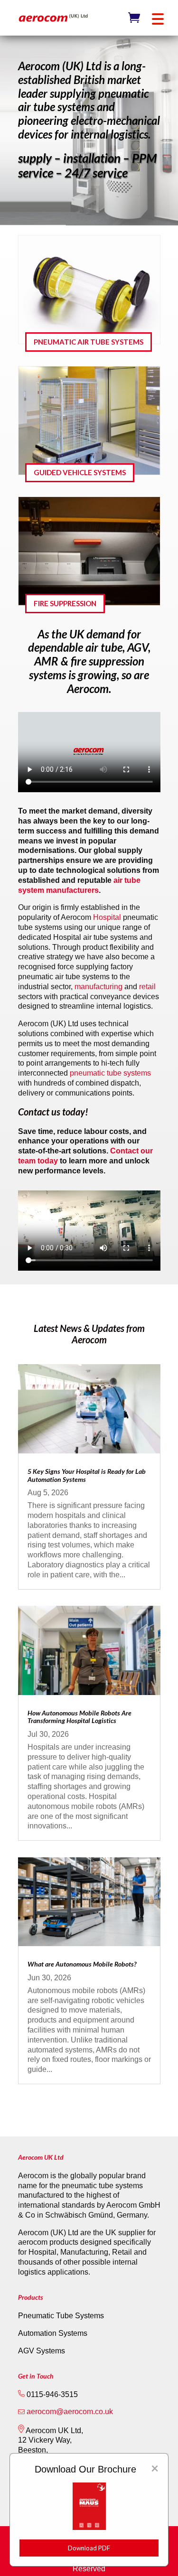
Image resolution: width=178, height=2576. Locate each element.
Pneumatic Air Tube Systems (89, 342)
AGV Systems (42, 2351)
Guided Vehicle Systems (80, 472)
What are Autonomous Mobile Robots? (82, 1964)
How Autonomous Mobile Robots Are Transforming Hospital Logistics (80, 1717)
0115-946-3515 (51, 2394)
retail (147, 987)
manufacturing (99, 987)
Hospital (107, 917)
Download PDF (89, 2548)
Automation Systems (53, 2333)
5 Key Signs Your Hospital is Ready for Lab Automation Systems (87, 1475)
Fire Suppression (65, 603)
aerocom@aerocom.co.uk (70, 2412)
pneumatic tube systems (110, 1073)
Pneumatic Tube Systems (61, 2316)
